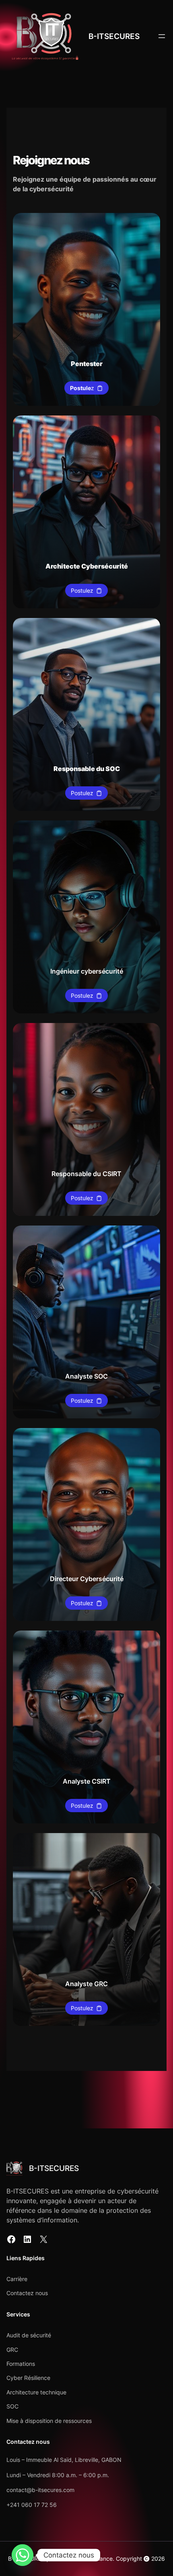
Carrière (17, 2279)
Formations (21, 2364)
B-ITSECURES (114, 36)
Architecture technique (36, 2392)
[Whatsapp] (23, 2555)
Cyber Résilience (28, 2378)
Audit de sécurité (29, 2335)
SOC (12, 2406)
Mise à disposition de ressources (49, 2421)
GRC (12, 2350)
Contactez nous (27, 2293)
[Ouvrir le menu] (162, 36)
